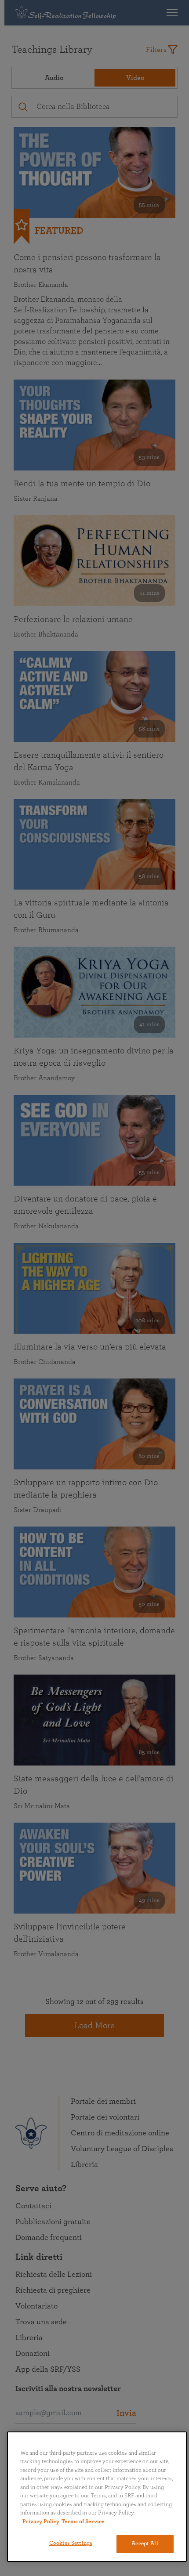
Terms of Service (83, 2522)
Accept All (145, 2544)
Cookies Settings (71, 2543)
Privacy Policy (41, 2522)
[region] (97, 2497)
